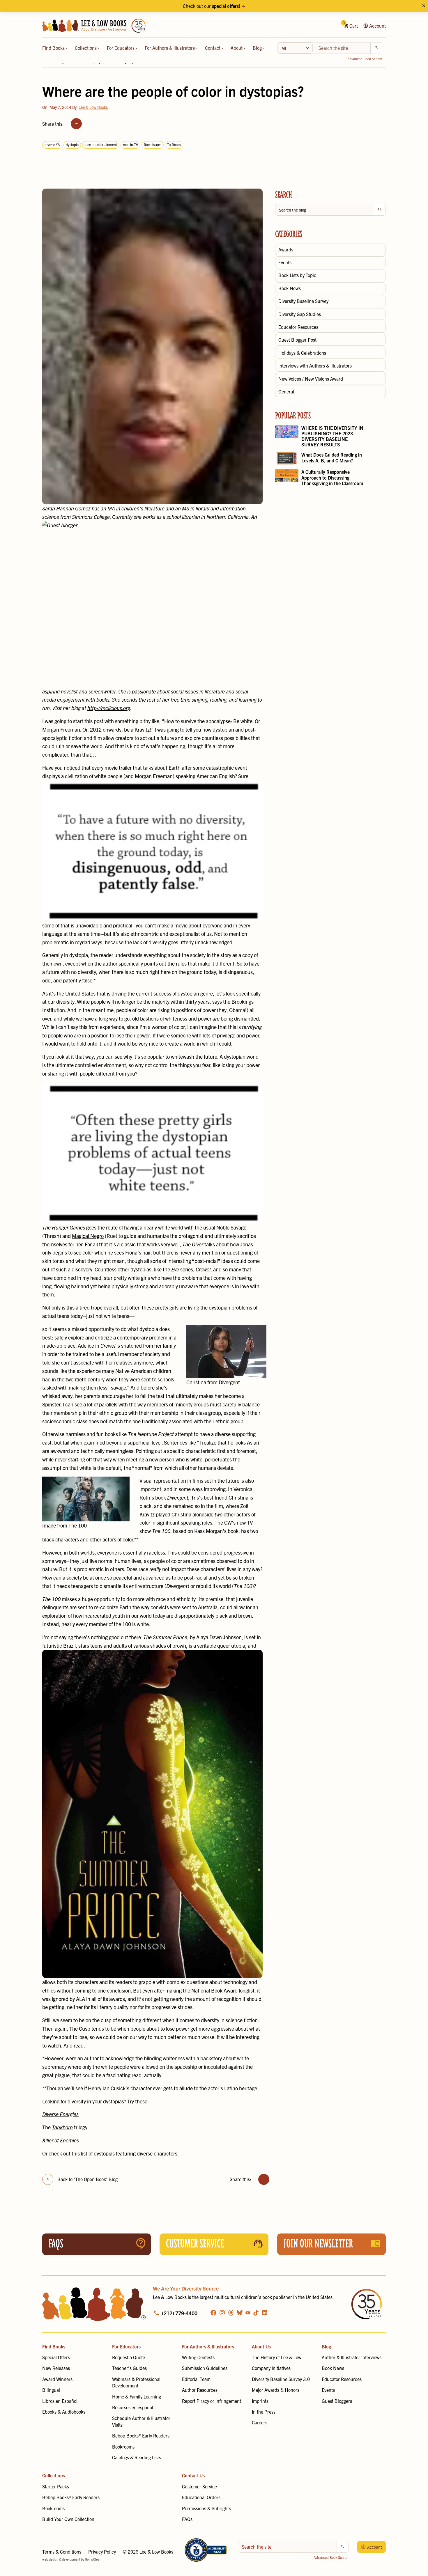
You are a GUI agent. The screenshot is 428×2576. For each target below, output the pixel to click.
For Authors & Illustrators (170, 48)
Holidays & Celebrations (302, 353)
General (286, 391)
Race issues (153, 144)
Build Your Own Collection (68, 2519)
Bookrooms (123, 2447)
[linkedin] (265, 2312)
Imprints (260, 2401)
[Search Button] (376, 48)
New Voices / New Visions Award (311, 379)
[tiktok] (256, 2312)
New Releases (56, 2368)
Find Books (54, 48)
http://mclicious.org (109, 708)
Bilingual (51, 2390)
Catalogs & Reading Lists (137, 2457)
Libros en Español (60, 2401)
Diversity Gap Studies (300, 314)
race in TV (130, 144)
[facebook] (213, 2312)
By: (90, 107)
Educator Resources (298, 327)
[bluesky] (240, 2312)
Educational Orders (201, 2497)
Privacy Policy (102, 2552)
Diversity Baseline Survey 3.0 (281, 2379)
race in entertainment (101, 144)
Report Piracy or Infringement (212, 2401)
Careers (260, 2422)
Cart (351, 26)
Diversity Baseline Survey (303, 301)
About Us (261, 2346)
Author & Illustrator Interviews (352, 2357)
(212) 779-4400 (180, 2313)
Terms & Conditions (62, 2552)
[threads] (231, 2312)
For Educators (121, 48)
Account (377, 26)
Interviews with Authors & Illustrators (315, 366)
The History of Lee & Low (277, 2357)
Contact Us (193, 2475)
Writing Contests (198, 2357)
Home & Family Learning (137, 2396)
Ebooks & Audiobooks (64, 2412)
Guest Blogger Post (297, 340)
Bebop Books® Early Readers (141, 2435)
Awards (286, 249)
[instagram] (222, 2312)
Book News (290, 288)
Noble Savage (231, 1227)
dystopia (72, 144)
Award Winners (57, 2379)
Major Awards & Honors (276, 2390)
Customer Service (199, 2486)
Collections (86, 48)
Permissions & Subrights (206, 2508)
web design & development (61, 2559)
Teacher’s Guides (129, 2368)
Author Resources (200, 2390)
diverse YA (52, 144)
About (237, 48)
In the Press (264, 2412)
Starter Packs (56, 2486)
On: (57, 107)
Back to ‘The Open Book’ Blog (87, 2179)
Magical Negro (88, 1236)
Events (285, 262)
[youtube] (248, 2313)
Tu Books (174, 144)
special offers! (226, 6)
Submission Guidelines (205, 2368)
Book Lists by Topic (297, 275)
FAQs (187, 2519)
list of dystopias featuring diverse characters (129, 2153)
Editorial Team (196, 2379)
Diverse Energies (60, 2114)
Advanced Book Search (365, 59)
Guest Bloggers (337, 2401)
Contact (213, 48)
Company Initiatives (271, 2368)
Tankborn (62, 2127)
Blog (258, 48)
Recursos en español (133, 2407)
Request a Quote (129, 2357)
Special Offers (56, 2357)
